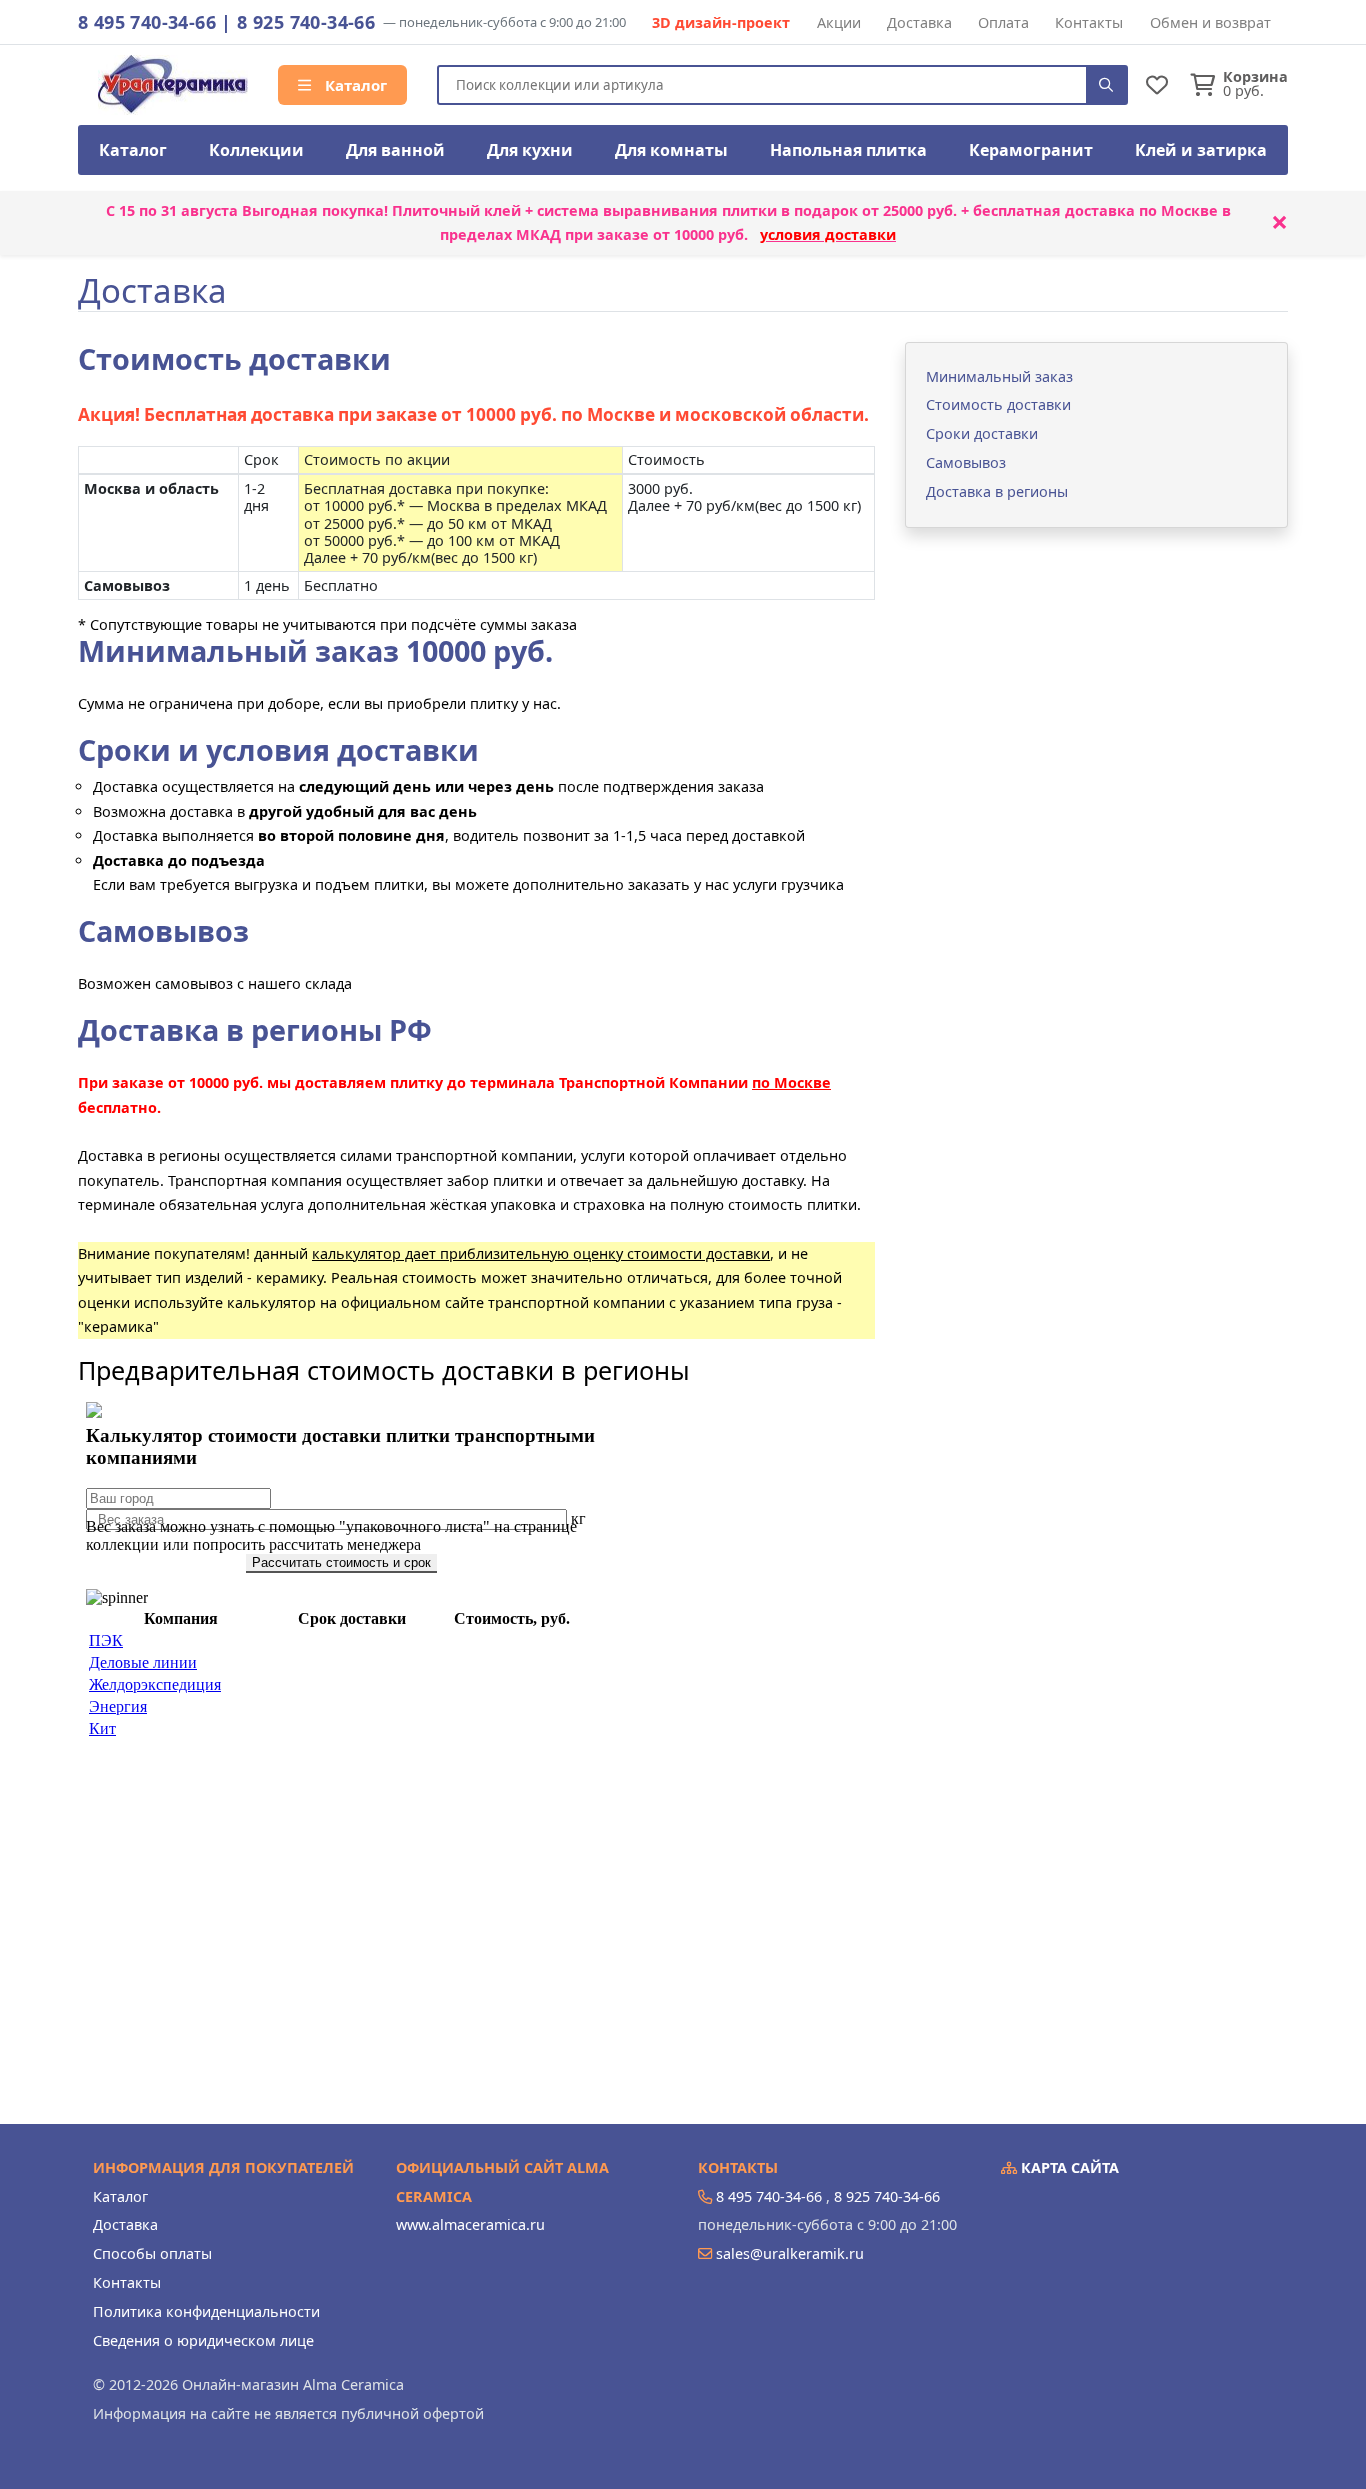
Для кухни (530, 150)
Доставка (919, 22)
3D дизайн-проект (721, 22)
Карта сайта (1068, 2167)
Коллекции (256, 150)
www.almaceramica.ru (470, 2224)
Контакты (1089, 22)
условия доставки (828, 234)
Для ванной (395, 150)
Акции (839, 22)
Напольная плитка (848, 150)
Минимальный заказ (999, 376)
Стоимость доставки (998, 404)
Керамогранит (1031, 150)
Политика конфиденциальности (206, 2311)
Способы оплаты (152, 2253)
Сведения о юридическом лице (203, 2340)
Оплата (1003, 22)
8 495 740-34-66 (147, 22)
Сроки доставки (982, 433)
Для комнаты (671, 150)
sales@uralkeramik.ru (790, 2253)
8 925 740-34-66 (306, 22)
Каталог (354, 85)
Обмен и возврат (1210, 22)
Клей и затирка (1201, 150)
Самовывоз (966, 462)
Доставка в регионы (997, 491)
